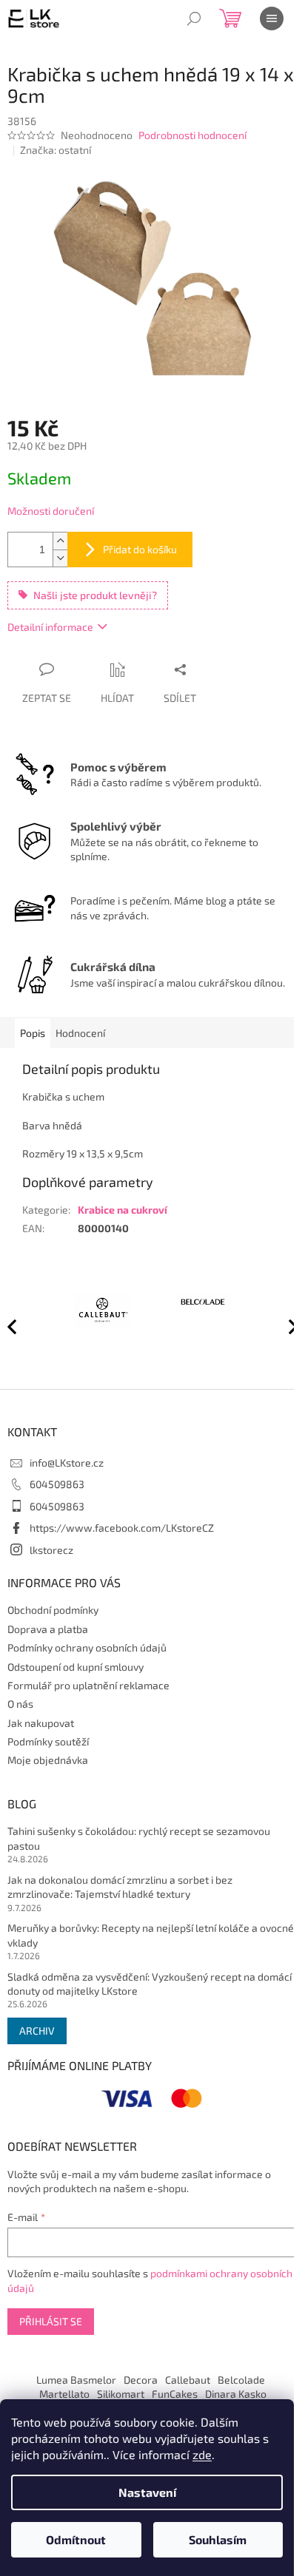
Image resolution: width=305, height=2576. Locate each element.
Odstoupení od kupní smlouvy (76, 1667)
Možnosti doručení (51, 511)
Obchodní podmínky (53, 1610)
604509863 (57, 1484)
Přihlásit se (51, 2321)
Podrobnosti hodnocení (192, 135)
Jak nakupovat (41, 1723)
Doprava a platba (48, 1629)
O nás (20, 1704)
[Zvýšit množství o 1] (60, 541)
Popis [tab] (33, 1033)
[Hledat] (194, 18)
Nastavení (147, 2492)
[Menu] (272, 18)
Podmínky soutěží (48, 1741)
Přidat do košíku (140, 549)
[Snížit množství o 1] (60, 558)
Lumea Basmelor (76, 2380)
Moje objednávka (48, 1760)
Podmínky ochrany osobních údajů (87, 1647)
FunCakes (175, 2394)
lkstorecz (51, 1550)
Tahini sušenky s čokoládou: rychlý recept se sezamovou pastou (139, 1838)
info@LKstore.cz (67, 1463)
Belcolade (241, 2380)
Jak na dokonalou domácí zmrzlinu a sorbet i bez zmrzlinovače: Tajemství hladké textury (120, 1887)
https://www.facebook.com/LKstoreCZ (122, 1528)
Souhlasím (218, 2539)
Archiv (37, 2031)
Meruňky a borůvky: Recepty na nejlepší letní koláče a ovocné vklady (151, 1935)
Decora (141, 2380)
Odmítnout (76, 2539)
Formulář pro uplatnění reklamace (88, 1685)
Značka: (56, 150)
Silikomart (121, 2394)
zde (202, 2454)
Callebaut (188, 2380)
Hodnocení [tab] (80, 1033)
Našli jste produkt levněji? (95, 595)
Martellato (64, 2394)
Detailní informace (50, 627)
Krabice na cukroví (123, 1210)
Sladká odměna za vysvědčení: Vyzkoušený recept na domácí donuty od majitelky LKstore (150, 1984)
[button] (286, 1326)
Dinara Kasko (236, 2394)
